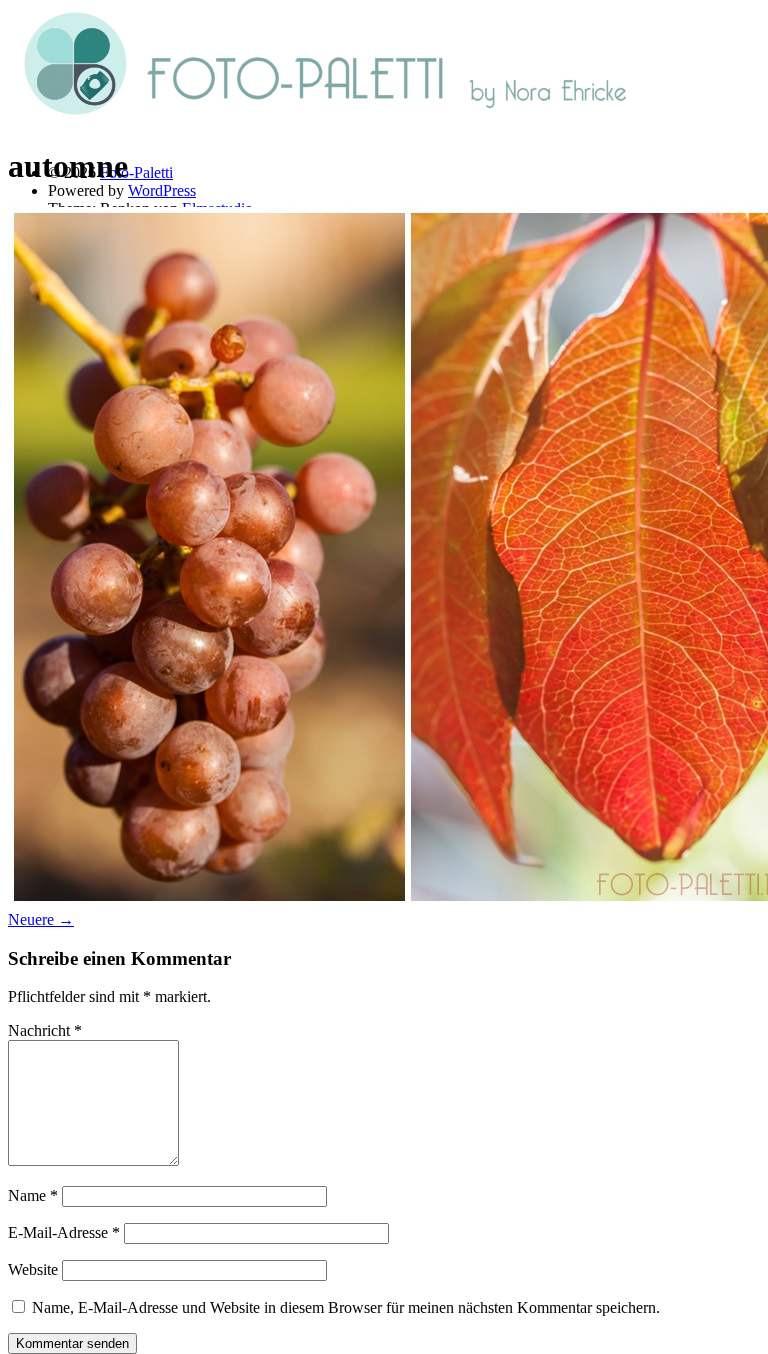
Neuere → (41, 919)
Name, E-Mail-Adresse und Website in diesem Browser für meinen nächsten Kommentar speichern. (346, 1307)
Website (33, 1269)
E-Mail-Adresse (64, 1232)
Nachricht (45, 1030)
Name (33, 1195)
